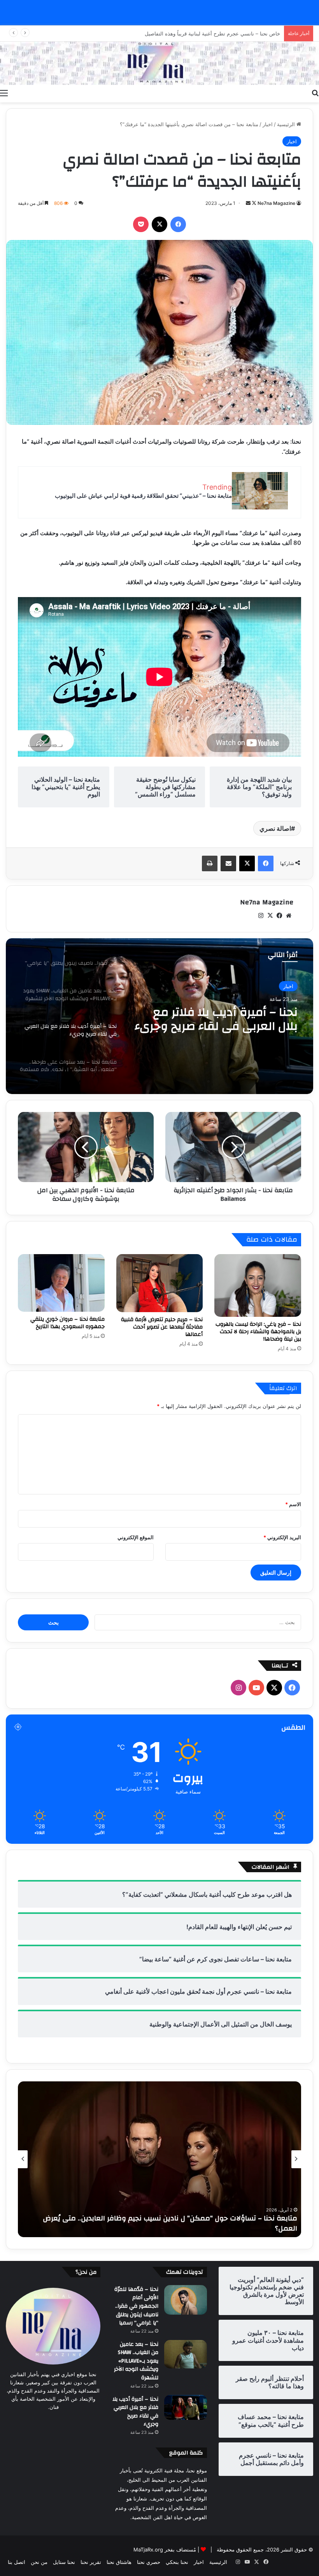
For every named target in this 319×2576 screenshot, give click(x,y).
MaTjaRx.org (148, 2550)
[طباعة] (210, 863)
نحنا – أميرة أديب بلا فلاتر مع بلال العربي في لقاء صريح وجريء (135, 2412)
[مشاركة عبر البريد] (228, 863)
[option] (159, 1016)
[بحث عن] (315, 93)
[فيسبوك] (178, 224)
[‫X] (159, 224)
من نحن (39, 2562)
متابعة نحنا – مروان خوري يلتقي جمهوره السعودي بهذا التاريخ (67, 1323)
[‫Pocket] (141, 224)
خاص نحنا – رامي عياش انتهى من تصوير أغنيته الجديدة (222, 33)
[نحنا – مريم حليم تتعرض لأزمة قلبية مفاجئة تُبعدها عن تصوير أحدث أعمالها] (160, 1283)
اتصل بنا (17, 2562)
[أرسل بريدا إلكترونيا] (248, 203)
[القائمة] (4, 93)
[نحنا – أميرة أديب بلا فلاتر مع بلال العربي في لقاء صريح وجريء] (186, 2407)
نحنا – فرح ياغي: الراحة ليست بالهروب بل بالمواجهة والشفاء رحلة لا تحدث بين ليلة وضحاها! (258, 1332)
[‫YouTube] (256, 1688)
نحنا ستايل (64, 2562)
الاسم (293, 1504)
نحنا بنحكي (177, 2562)
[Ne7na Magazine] (159, 63)
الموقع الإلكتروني (136, 1537)
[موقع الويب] (289, 916)
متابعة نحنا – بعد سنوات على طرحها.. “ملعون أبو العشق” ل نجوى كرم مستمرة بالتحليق (221, 1019)
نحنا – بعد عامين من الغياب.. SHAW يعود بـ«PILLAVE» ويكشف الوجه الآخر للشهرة (136, 2361)
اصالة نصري (275, 828)
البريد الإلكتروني (282, 1537)
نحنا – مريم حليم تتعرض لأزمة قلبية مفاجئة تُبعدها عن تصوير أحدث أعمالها (162, 1327)
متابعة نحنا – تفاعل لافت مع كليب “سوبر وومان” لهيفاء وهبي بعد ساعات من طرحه (168, 2228)
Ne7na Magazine (276, 203)
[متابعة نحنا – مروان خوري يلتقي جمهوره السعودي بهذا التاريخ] (61, 1283)
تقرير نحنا (91, 2562)
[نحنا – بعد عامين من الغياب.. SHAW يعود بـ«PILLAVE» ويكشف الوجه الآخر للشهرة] (186, 2354)
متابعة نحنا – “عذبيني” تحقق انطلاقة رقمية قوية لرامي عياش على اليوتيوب (143, 496)
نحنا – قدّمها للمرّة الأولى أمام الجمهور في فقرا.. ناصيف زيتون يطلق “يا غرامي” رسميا (136, 2306)
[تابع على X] (253, 203)
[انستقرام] (261, 916)
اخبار (268, 124)
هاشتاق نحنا (119, 2562)
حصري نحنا (149, 2562)
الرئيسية (287, 124)
